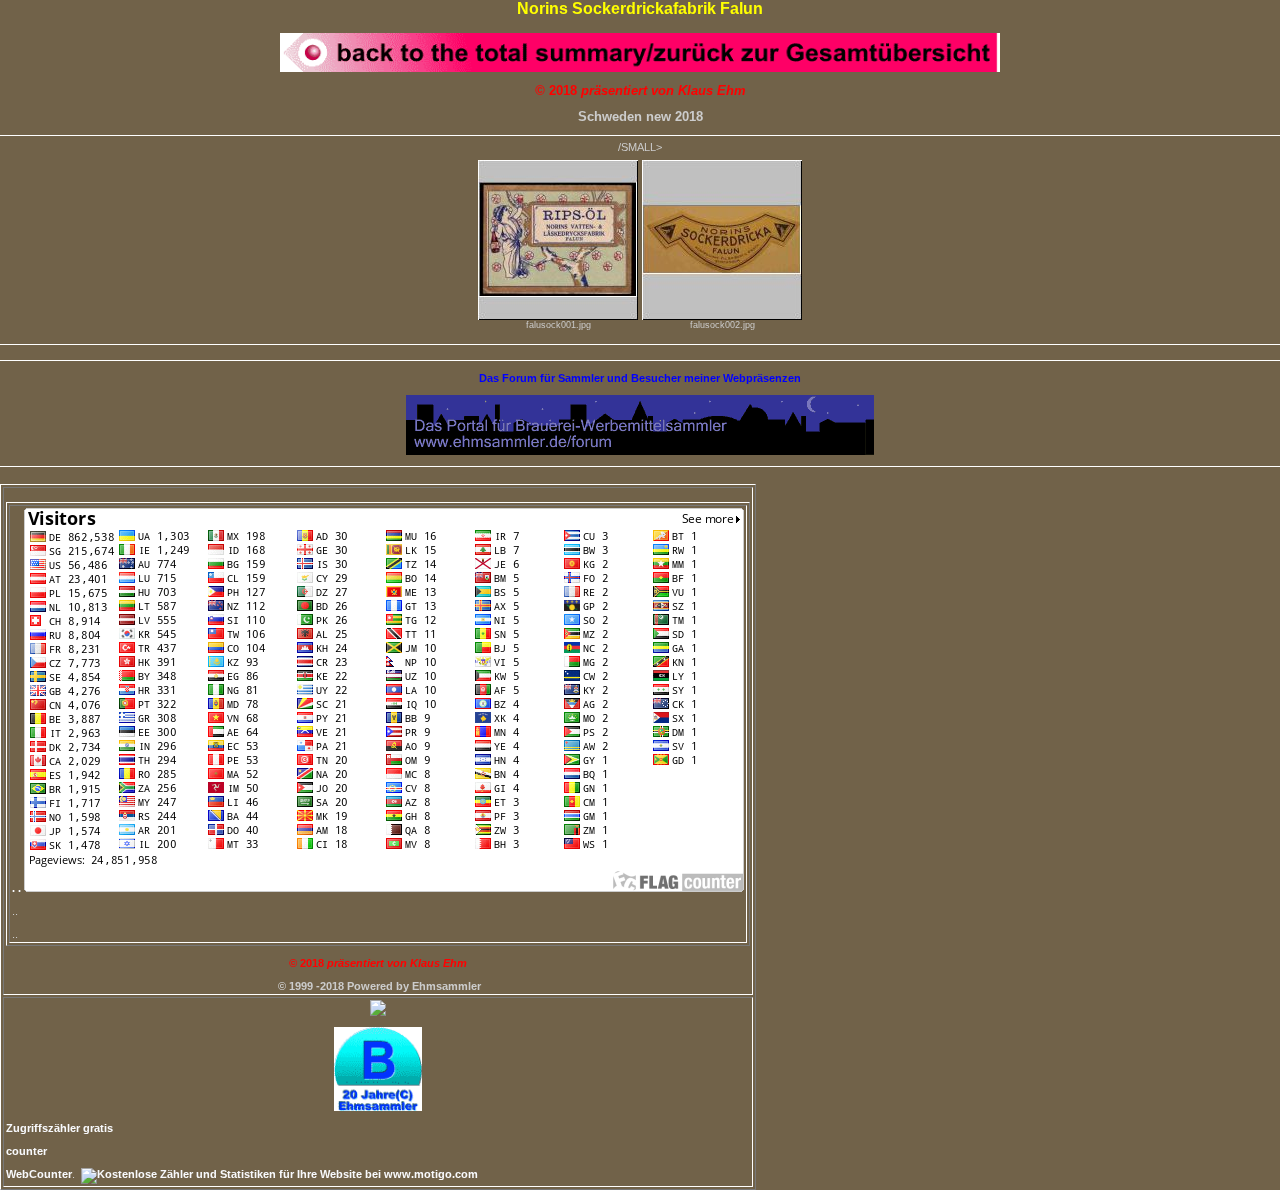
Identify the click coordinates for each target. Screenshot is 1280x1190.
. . (18, 888)
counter (26, 1151)
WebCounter (39, 1174)
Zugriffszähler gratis (59, 1128)
